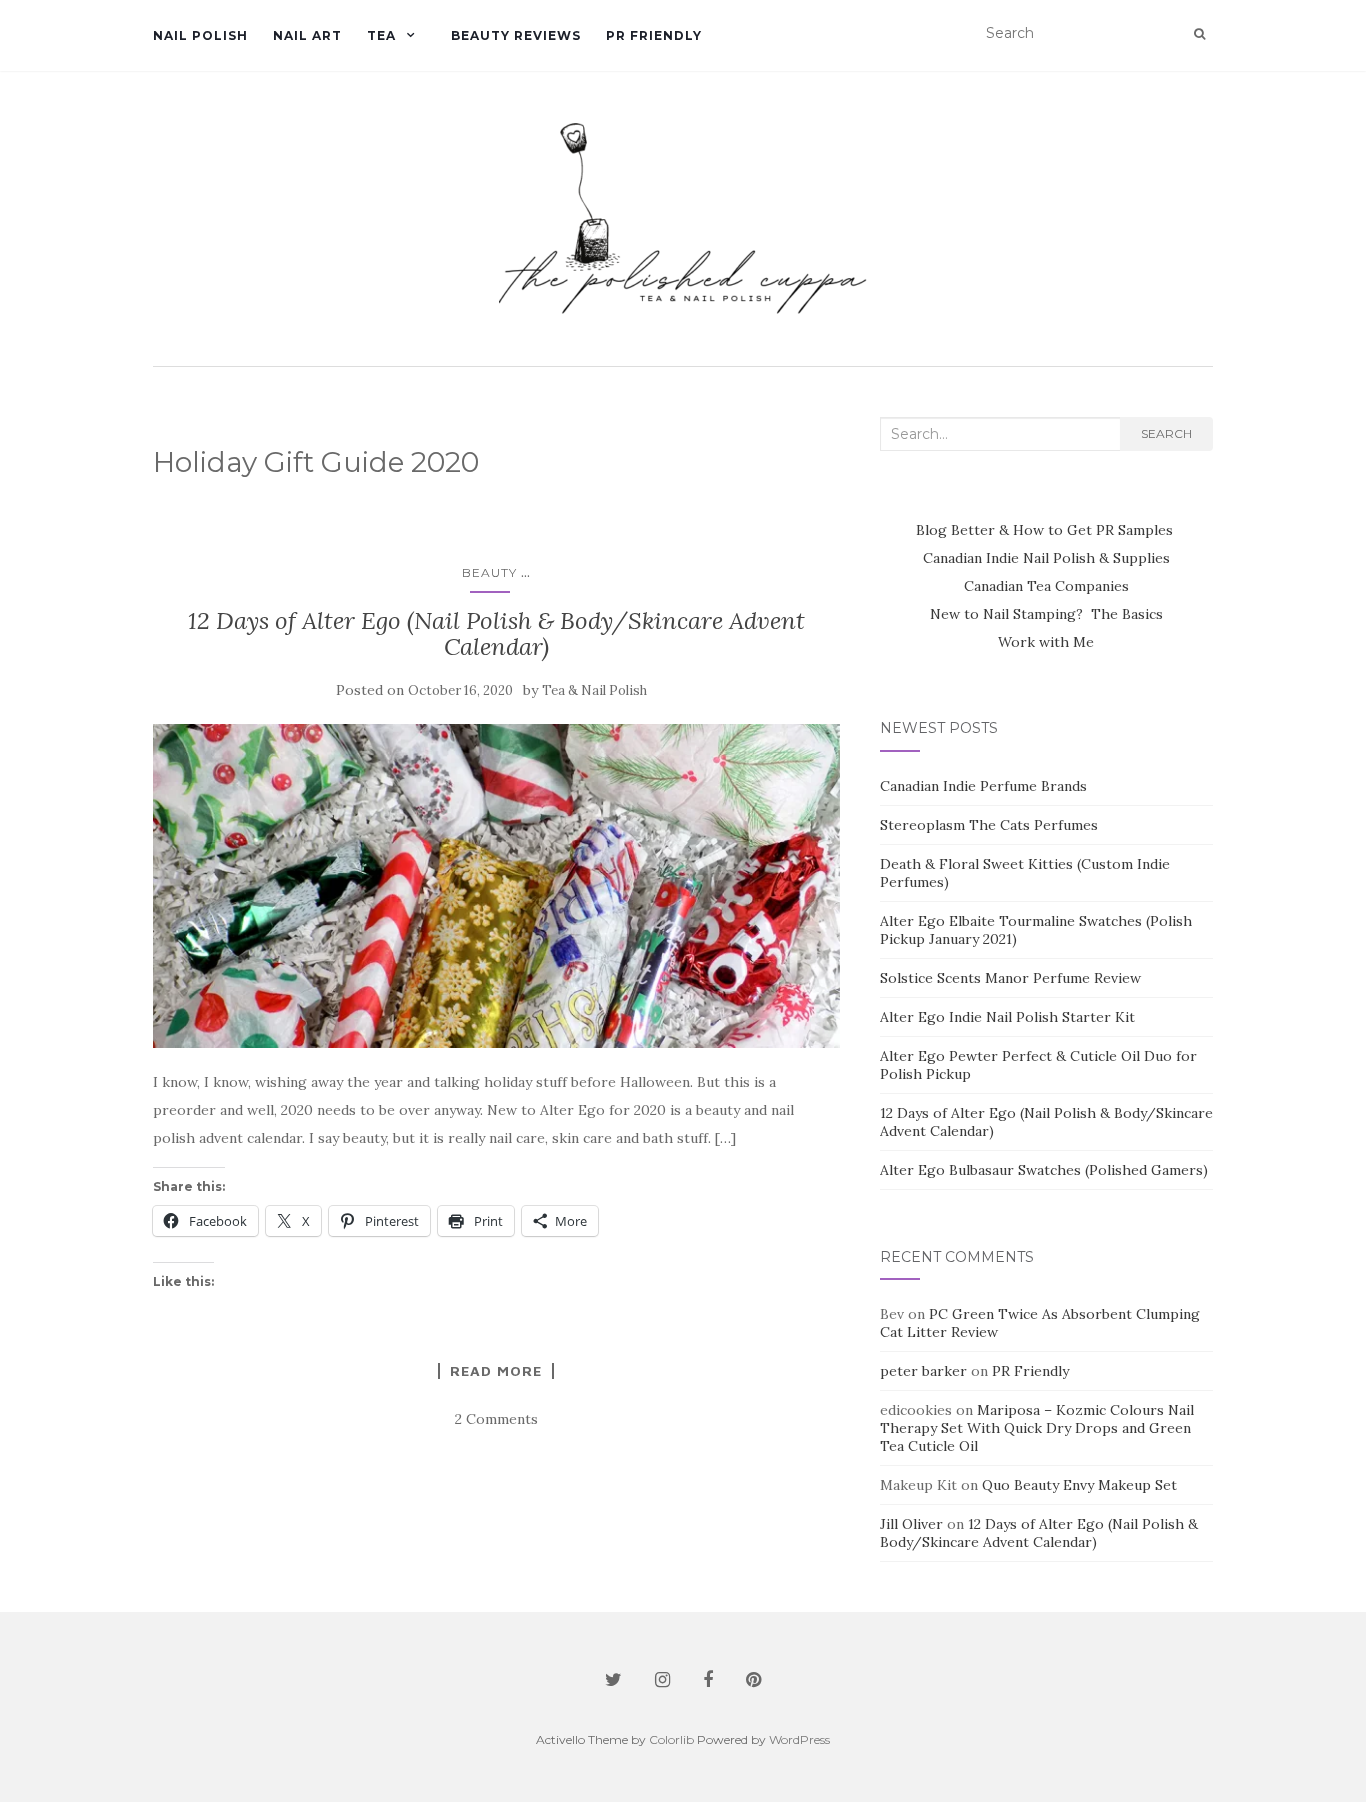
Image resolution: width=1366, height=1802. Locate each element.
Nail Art (307, 35)
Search (1166, 433)
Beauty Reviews (516, 35)
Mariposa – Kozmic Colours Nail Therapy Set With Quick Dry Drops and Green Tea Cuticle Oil (1037, 1428)
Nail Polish (200, 35)
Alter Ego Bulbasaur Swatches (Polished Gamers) (1044, 1170)
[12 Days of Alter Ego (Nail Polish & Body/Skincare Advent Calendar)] (496, 886)
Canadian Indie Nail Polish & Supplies (1046, 558)
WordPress (799, 1739)
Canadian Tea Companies (1046, 586)
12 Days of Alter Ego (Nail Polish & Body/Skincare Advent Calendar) (496, 633)
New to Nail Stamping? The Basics (1046, 614)
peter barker (923, 1371)
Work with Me (1046, 642)
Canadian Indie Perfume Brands (983, 786)
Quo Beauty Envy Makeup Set (1079, 1485)
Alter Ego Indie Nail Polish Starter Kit (1007, 1017)
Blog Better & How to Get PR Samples (1046, 530)
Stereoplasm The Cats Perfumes (989, 825)
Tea (381, 35)
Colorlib (671, 1739)
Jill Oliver (911, 1524)
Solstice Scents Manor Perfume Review (1010, 978)
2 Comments (496, 1419)
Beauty (489, 572)
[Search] (1199, 34)
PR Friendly (654, 35)
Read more (496, 1371)
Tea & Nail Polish (594, 690)
